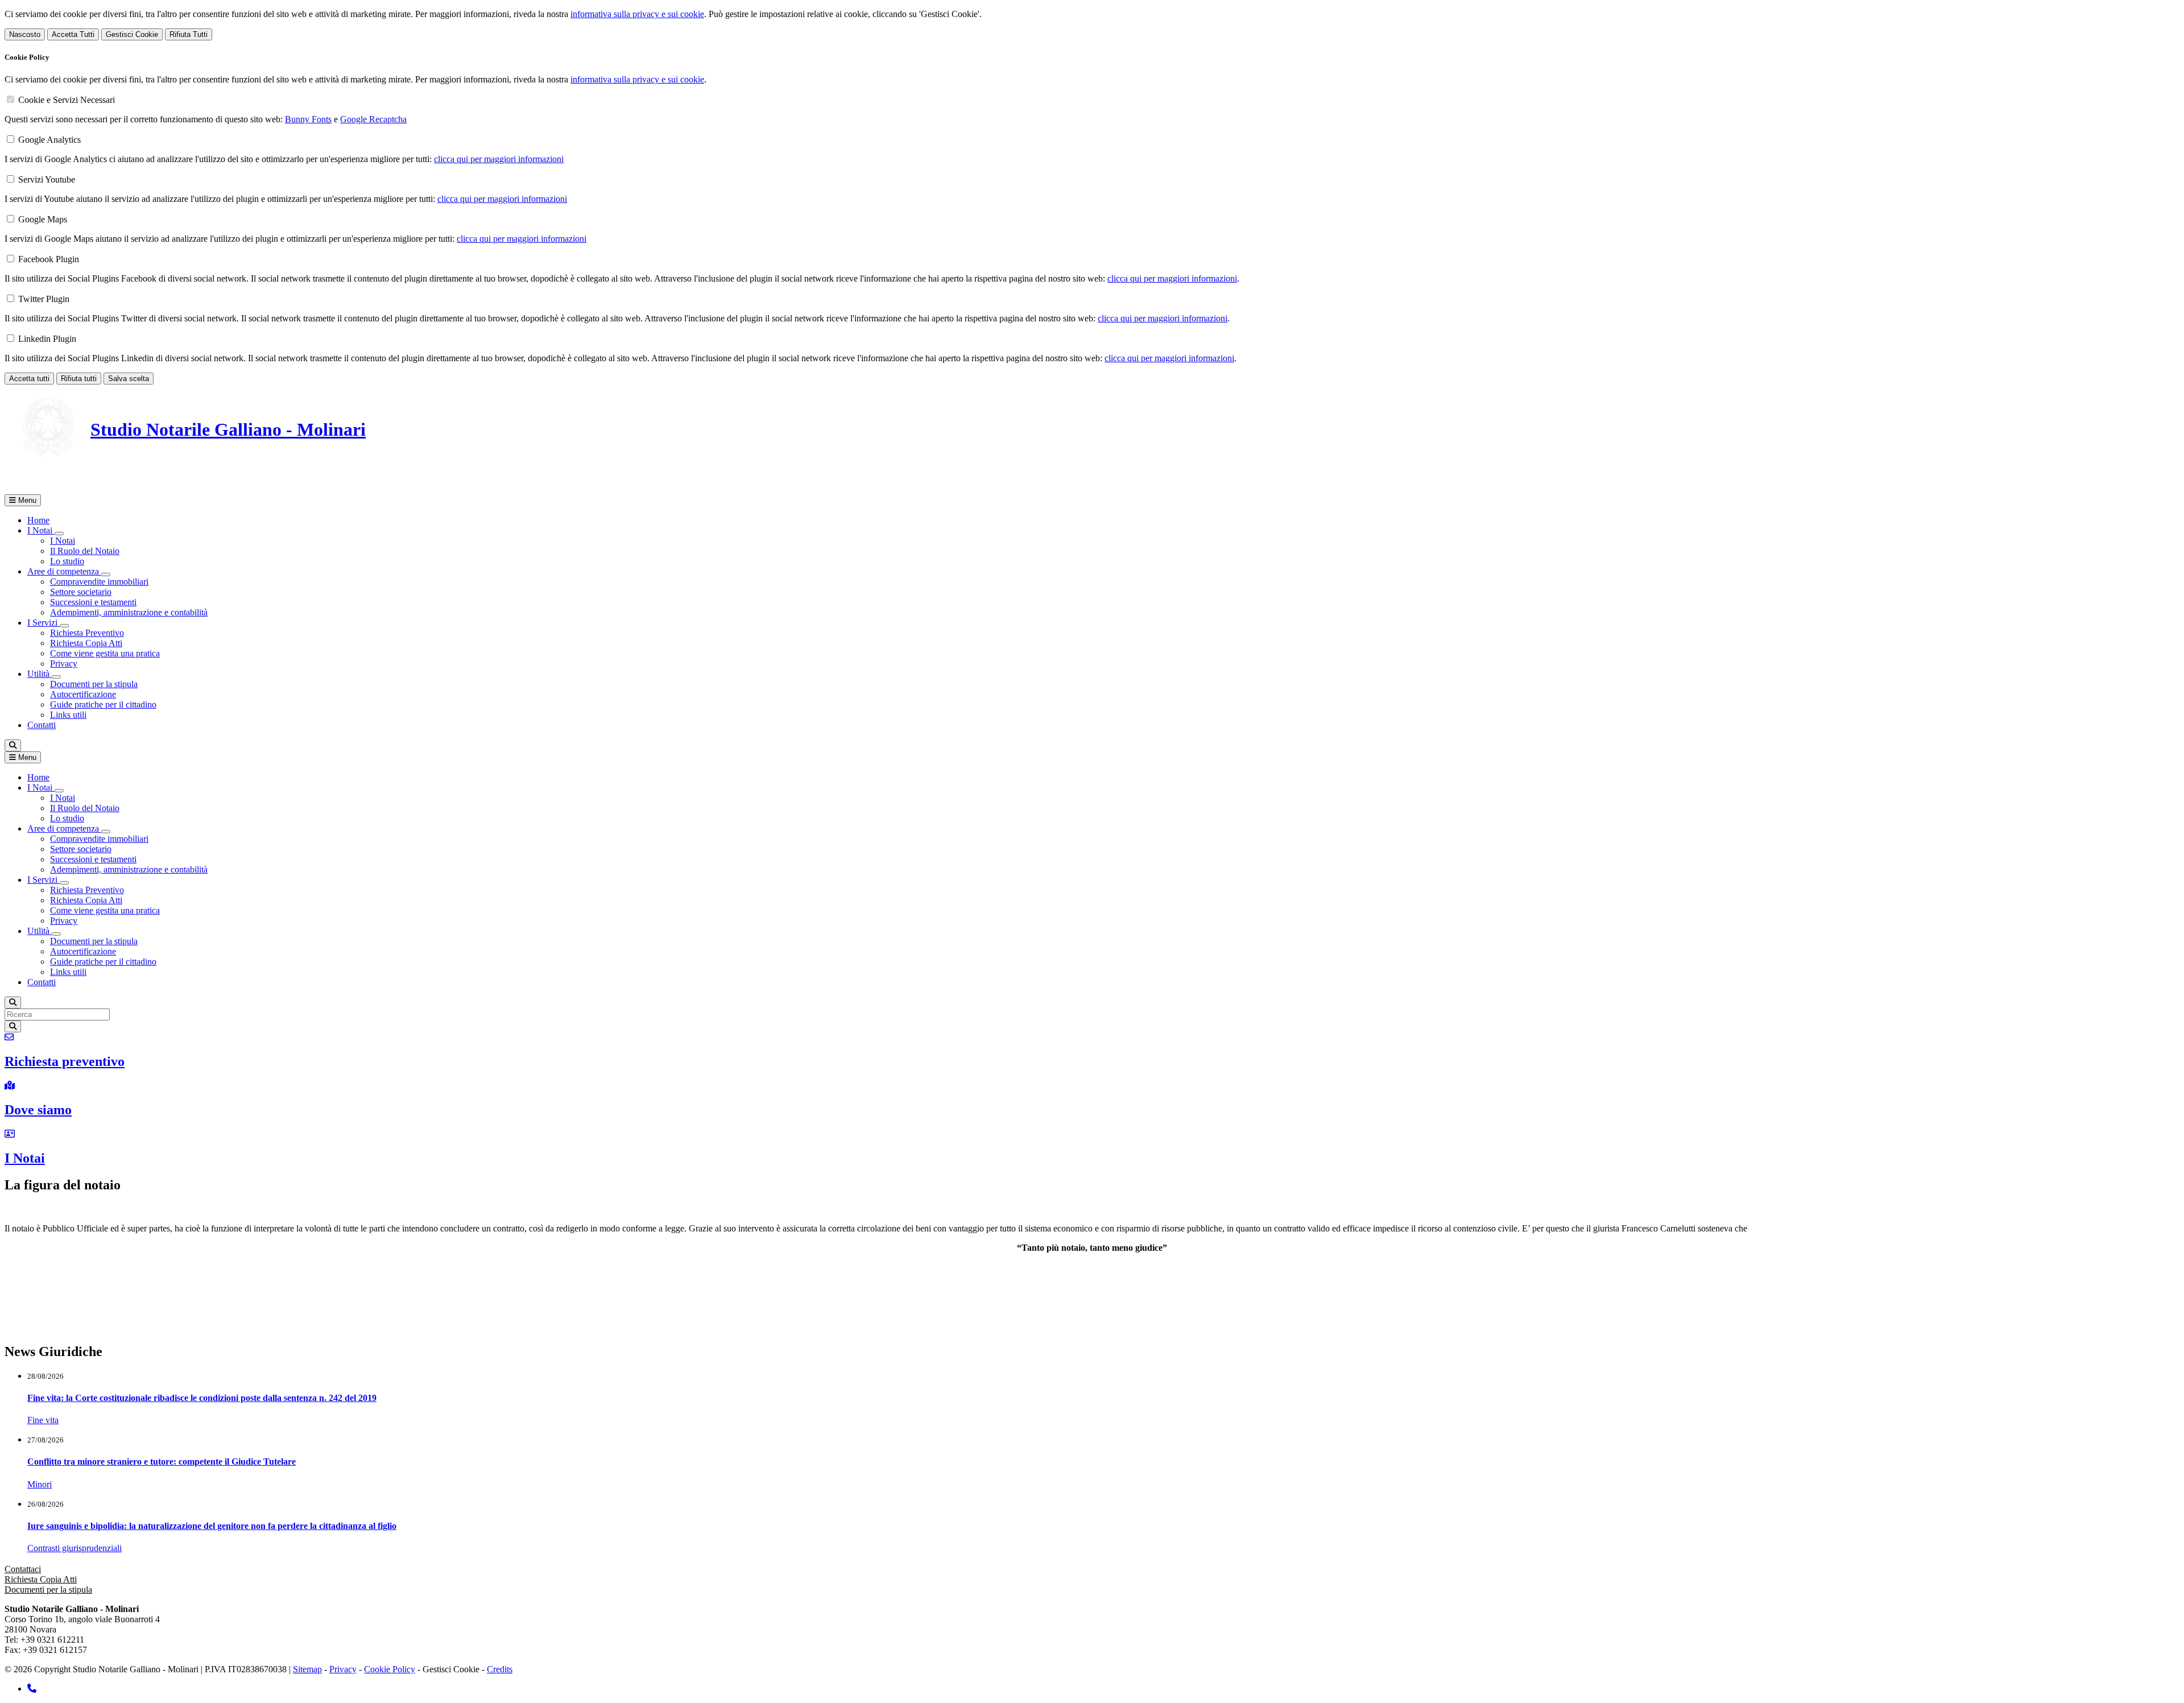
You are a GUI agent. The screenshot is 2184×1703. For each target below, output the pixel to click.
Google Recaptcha (373, 119)
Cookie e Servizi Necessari (67, 100)
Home (38, 520)
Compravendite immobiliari (99, 582)
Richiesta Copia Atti (86, 643)
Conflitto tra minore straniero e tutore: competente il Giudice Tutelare (162, 1462)
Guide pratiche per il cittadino (103, 704)
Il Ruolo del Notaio (85, 551)
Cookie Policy (390, 1669)
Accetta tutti (29, 379)
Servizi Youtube (47, 179)
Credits (500, 1669)
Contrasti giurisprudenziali (75, 1548)
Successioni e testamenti (93, 602)
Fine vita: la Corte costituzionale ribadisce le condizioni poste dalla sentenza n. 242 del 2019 (202, 1398)
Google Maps (43, 219)
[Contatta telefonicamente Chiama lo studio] (32, 1688)
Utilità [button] (40, 674)
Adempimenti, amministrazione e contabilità (129, 612)
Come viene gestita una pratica (105, 653)
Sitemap (307, 1669)
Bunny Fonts (308, 119)
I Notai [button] (41, 530)
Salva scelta (129, 379)
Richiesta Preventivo (87, 633)
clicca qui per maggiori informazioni (499, 159)
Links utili (68, 715)
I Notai (63, 541)
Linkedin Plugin (47, 339)
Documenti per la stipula (94, 684)
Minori (40, 1484)
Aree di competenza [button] (64, 571)
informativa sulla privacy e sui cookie (637, 14)
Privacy (64, 664)
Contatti (42, 725)
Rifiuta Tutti (189, 34)
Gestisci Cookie (132, 34)
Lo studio (67, 561)
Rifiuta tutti (79, 379)
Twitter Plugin (44, 299)
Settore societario (81, 592)
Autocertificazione (83, 694)
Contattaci (23, 1569)
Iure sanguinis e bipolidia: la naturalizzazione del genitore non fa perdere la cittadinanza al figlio (212, 1526)
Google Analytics (49, 140)
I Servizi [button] (44, 623)
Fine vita (43, 1420)
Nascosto (25, 34)
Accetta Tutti (73, 34)
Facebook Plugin (49, 259)
